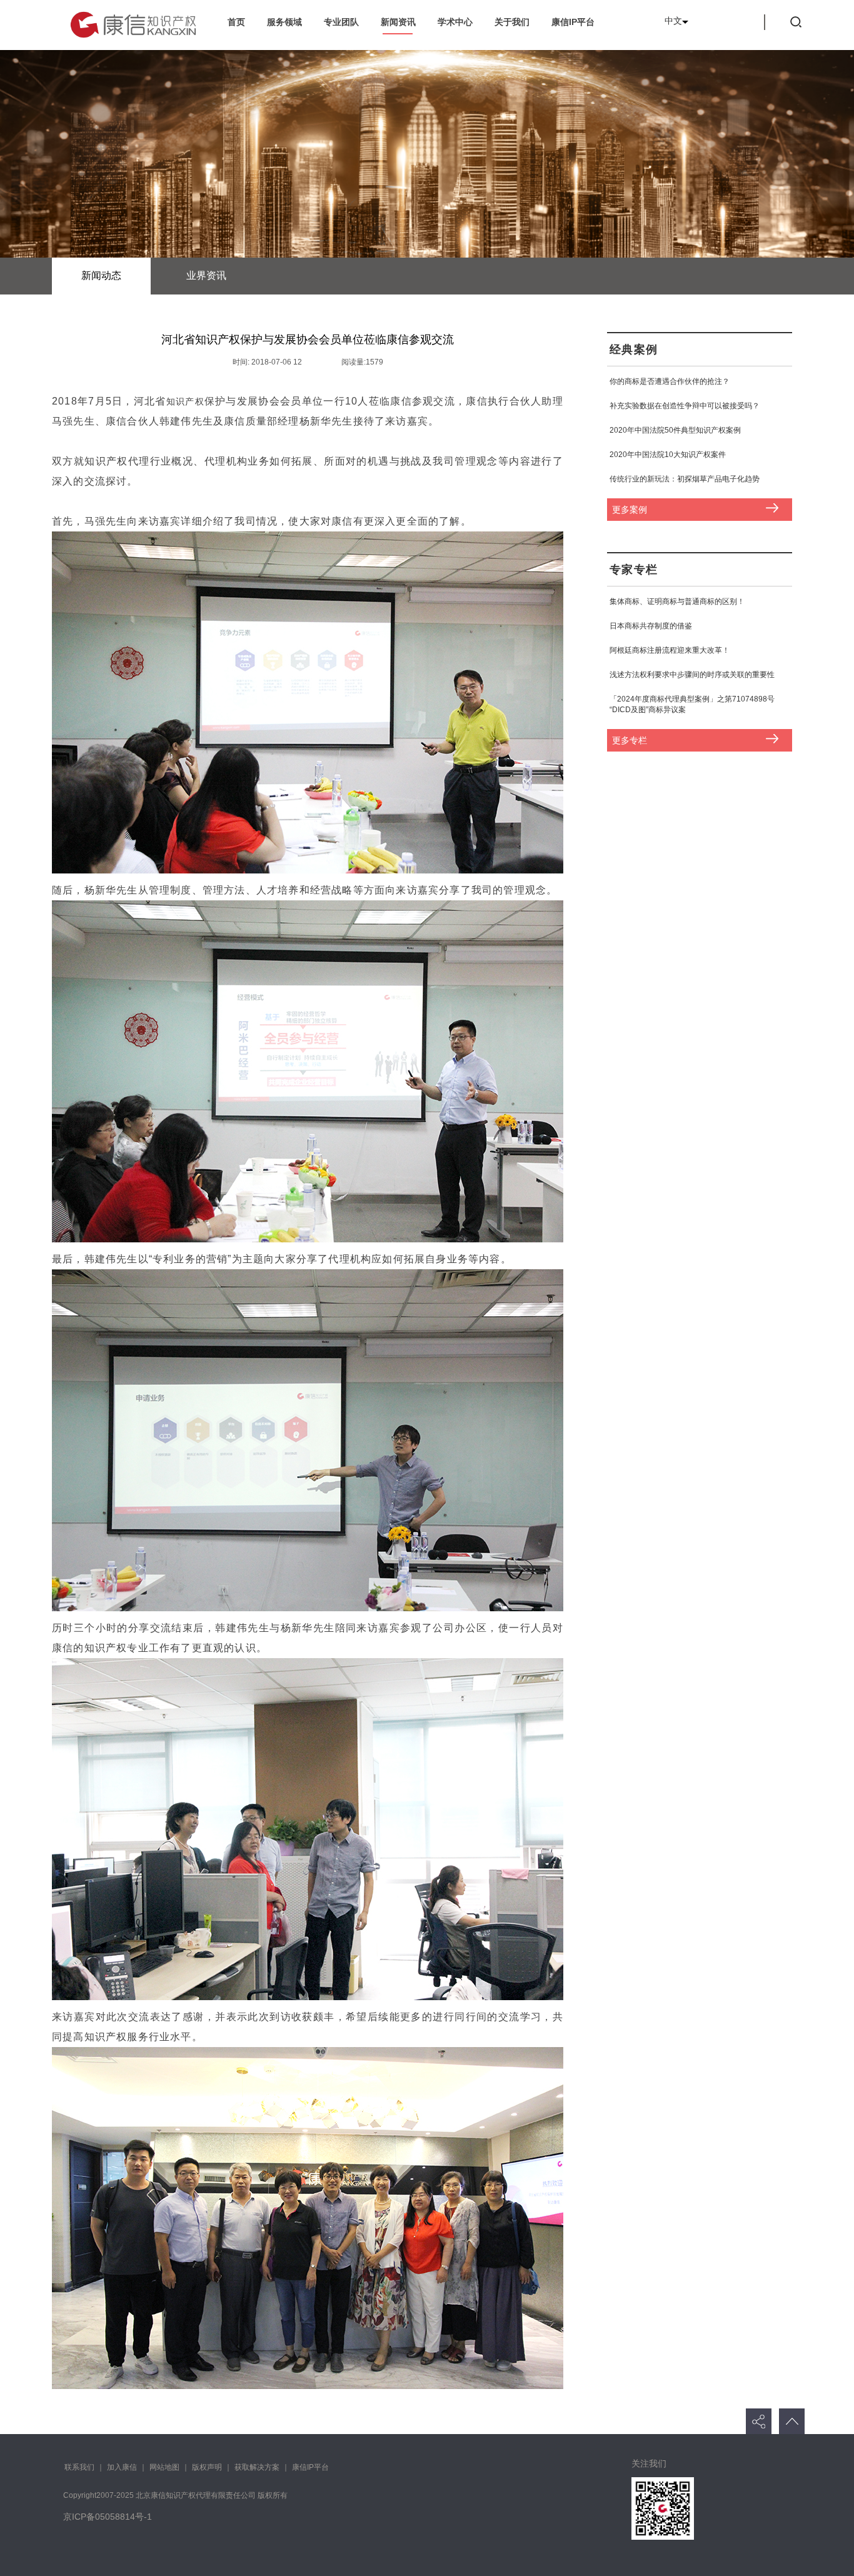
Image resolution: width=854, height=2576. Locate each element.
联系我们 (79, 2467)
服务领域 (284, 22)
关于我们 (512, 22)
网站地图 (164, 2467)
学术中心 (455, 22)
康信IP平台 (573, 22)
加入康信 (122, 2467)
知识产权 (185, 401)
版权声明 (207, 2467)
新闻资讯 (398, 22)
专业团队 (341, 22)
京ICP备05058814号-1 (108, 2517)
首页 (236, 22)
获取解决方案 (257, 2467)
